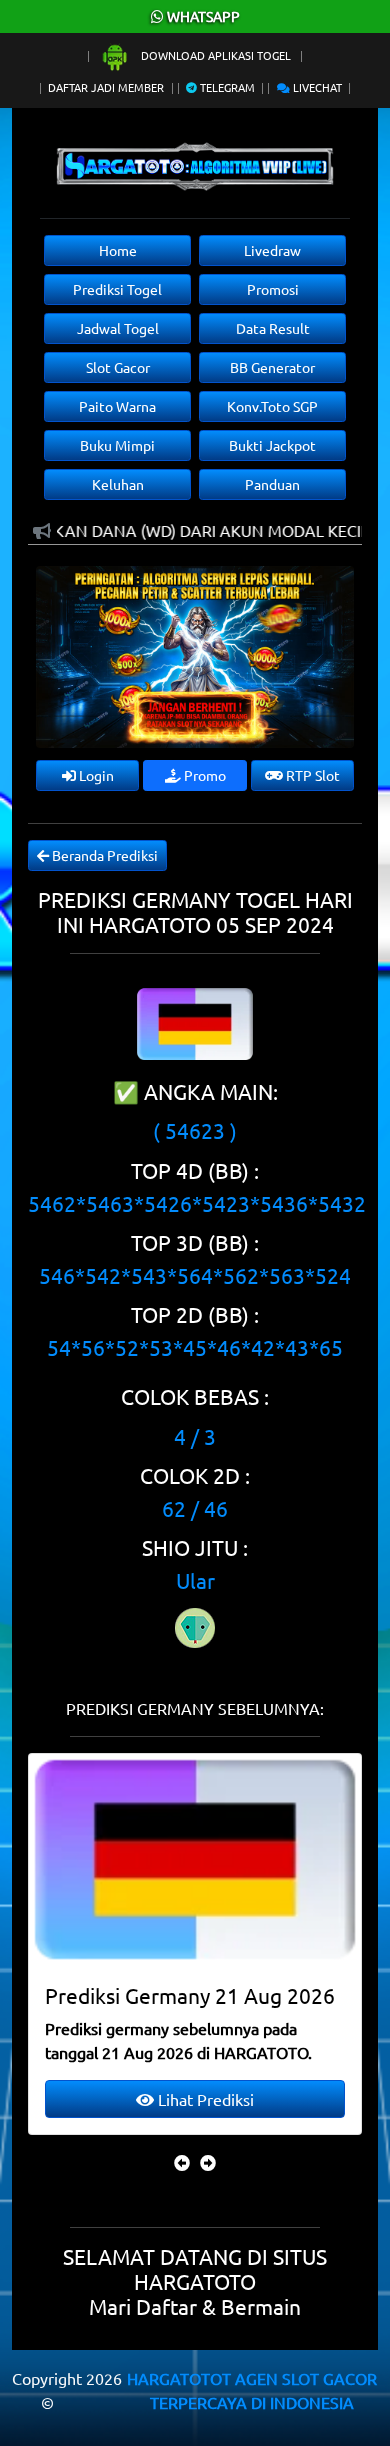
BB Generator (272, 367)
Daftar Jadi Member (106, 87)
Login (95, 775)
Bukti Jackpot (272, 445)
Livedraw (272, 250)
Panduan (272, 484)
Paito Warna (117, 406)
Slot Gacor (118, 367)
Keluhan (118, 484)
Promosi (273, 289)
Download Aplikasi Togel (216, 55)
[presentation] (182, 2162)
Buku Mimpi (117, 445)
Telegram (226, 87)
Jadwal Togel (118, 328)
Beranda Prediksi (103, 855)
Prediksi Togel (117, 289)
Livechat (316, 87)
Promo (203, 775)
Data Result (273, 328)
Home (118, 250)
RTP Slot (311, 775)
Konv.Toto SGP (272, 406)
